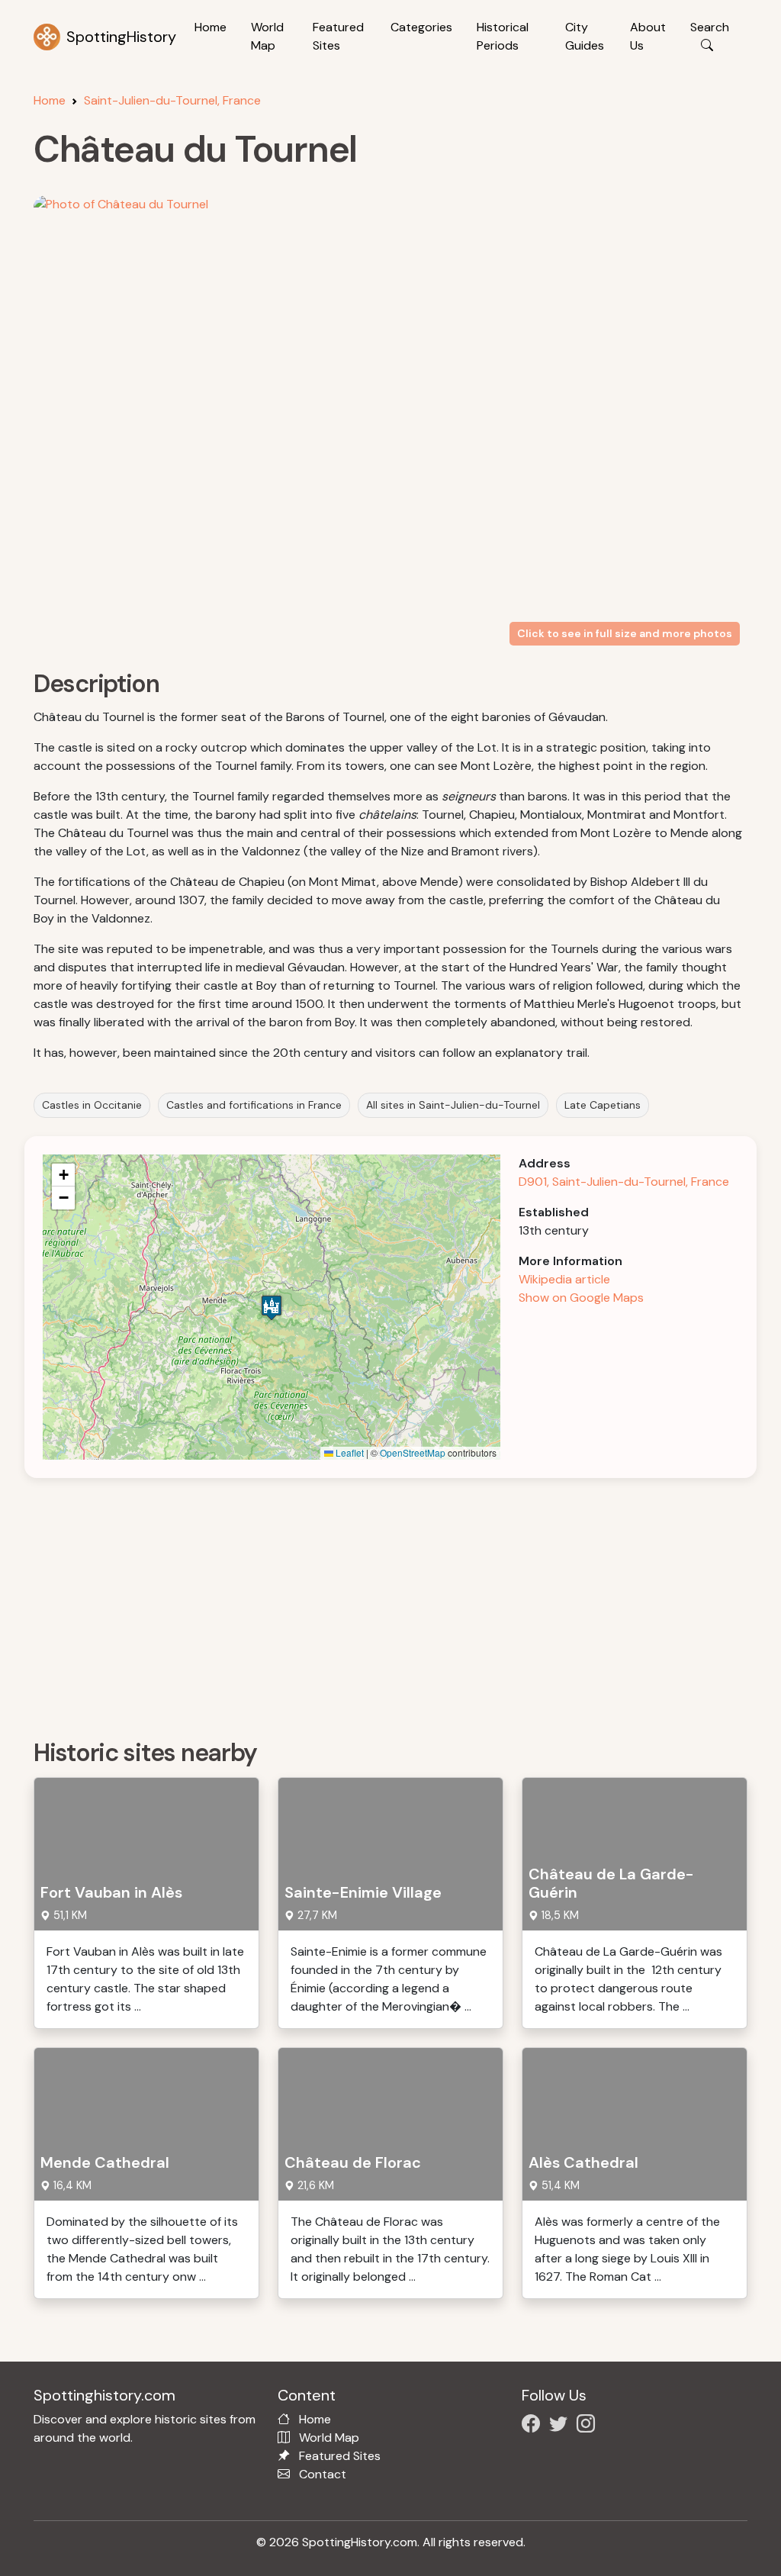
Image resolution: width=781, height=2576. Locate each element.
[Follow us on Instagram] (589, 2426)
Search (710, 27)
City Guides (585, 36)
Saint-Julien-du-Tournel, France (172, 100)
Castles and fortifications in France (254, 1105)
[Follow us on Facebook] (534, 2426)
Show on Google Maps (581, 1298)
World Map (267, 36)
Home (211, 27)
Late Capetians (603, 1105)
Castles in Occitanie (92, 1105)
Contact (323, 2474)
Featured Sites (338, 36)
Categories (421, 27)
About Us (648, 36)
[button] (272, 1307)
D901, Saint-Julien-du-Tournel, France (624, 1182)
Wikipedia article (564, 1279)
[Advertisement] (400, 1603)
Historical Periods (503, 36)
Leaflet (349, 1452)
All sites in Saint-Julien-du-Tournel (453, 1105)
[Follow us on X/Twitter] (561, 2426)
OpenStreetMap (413, 1452)
